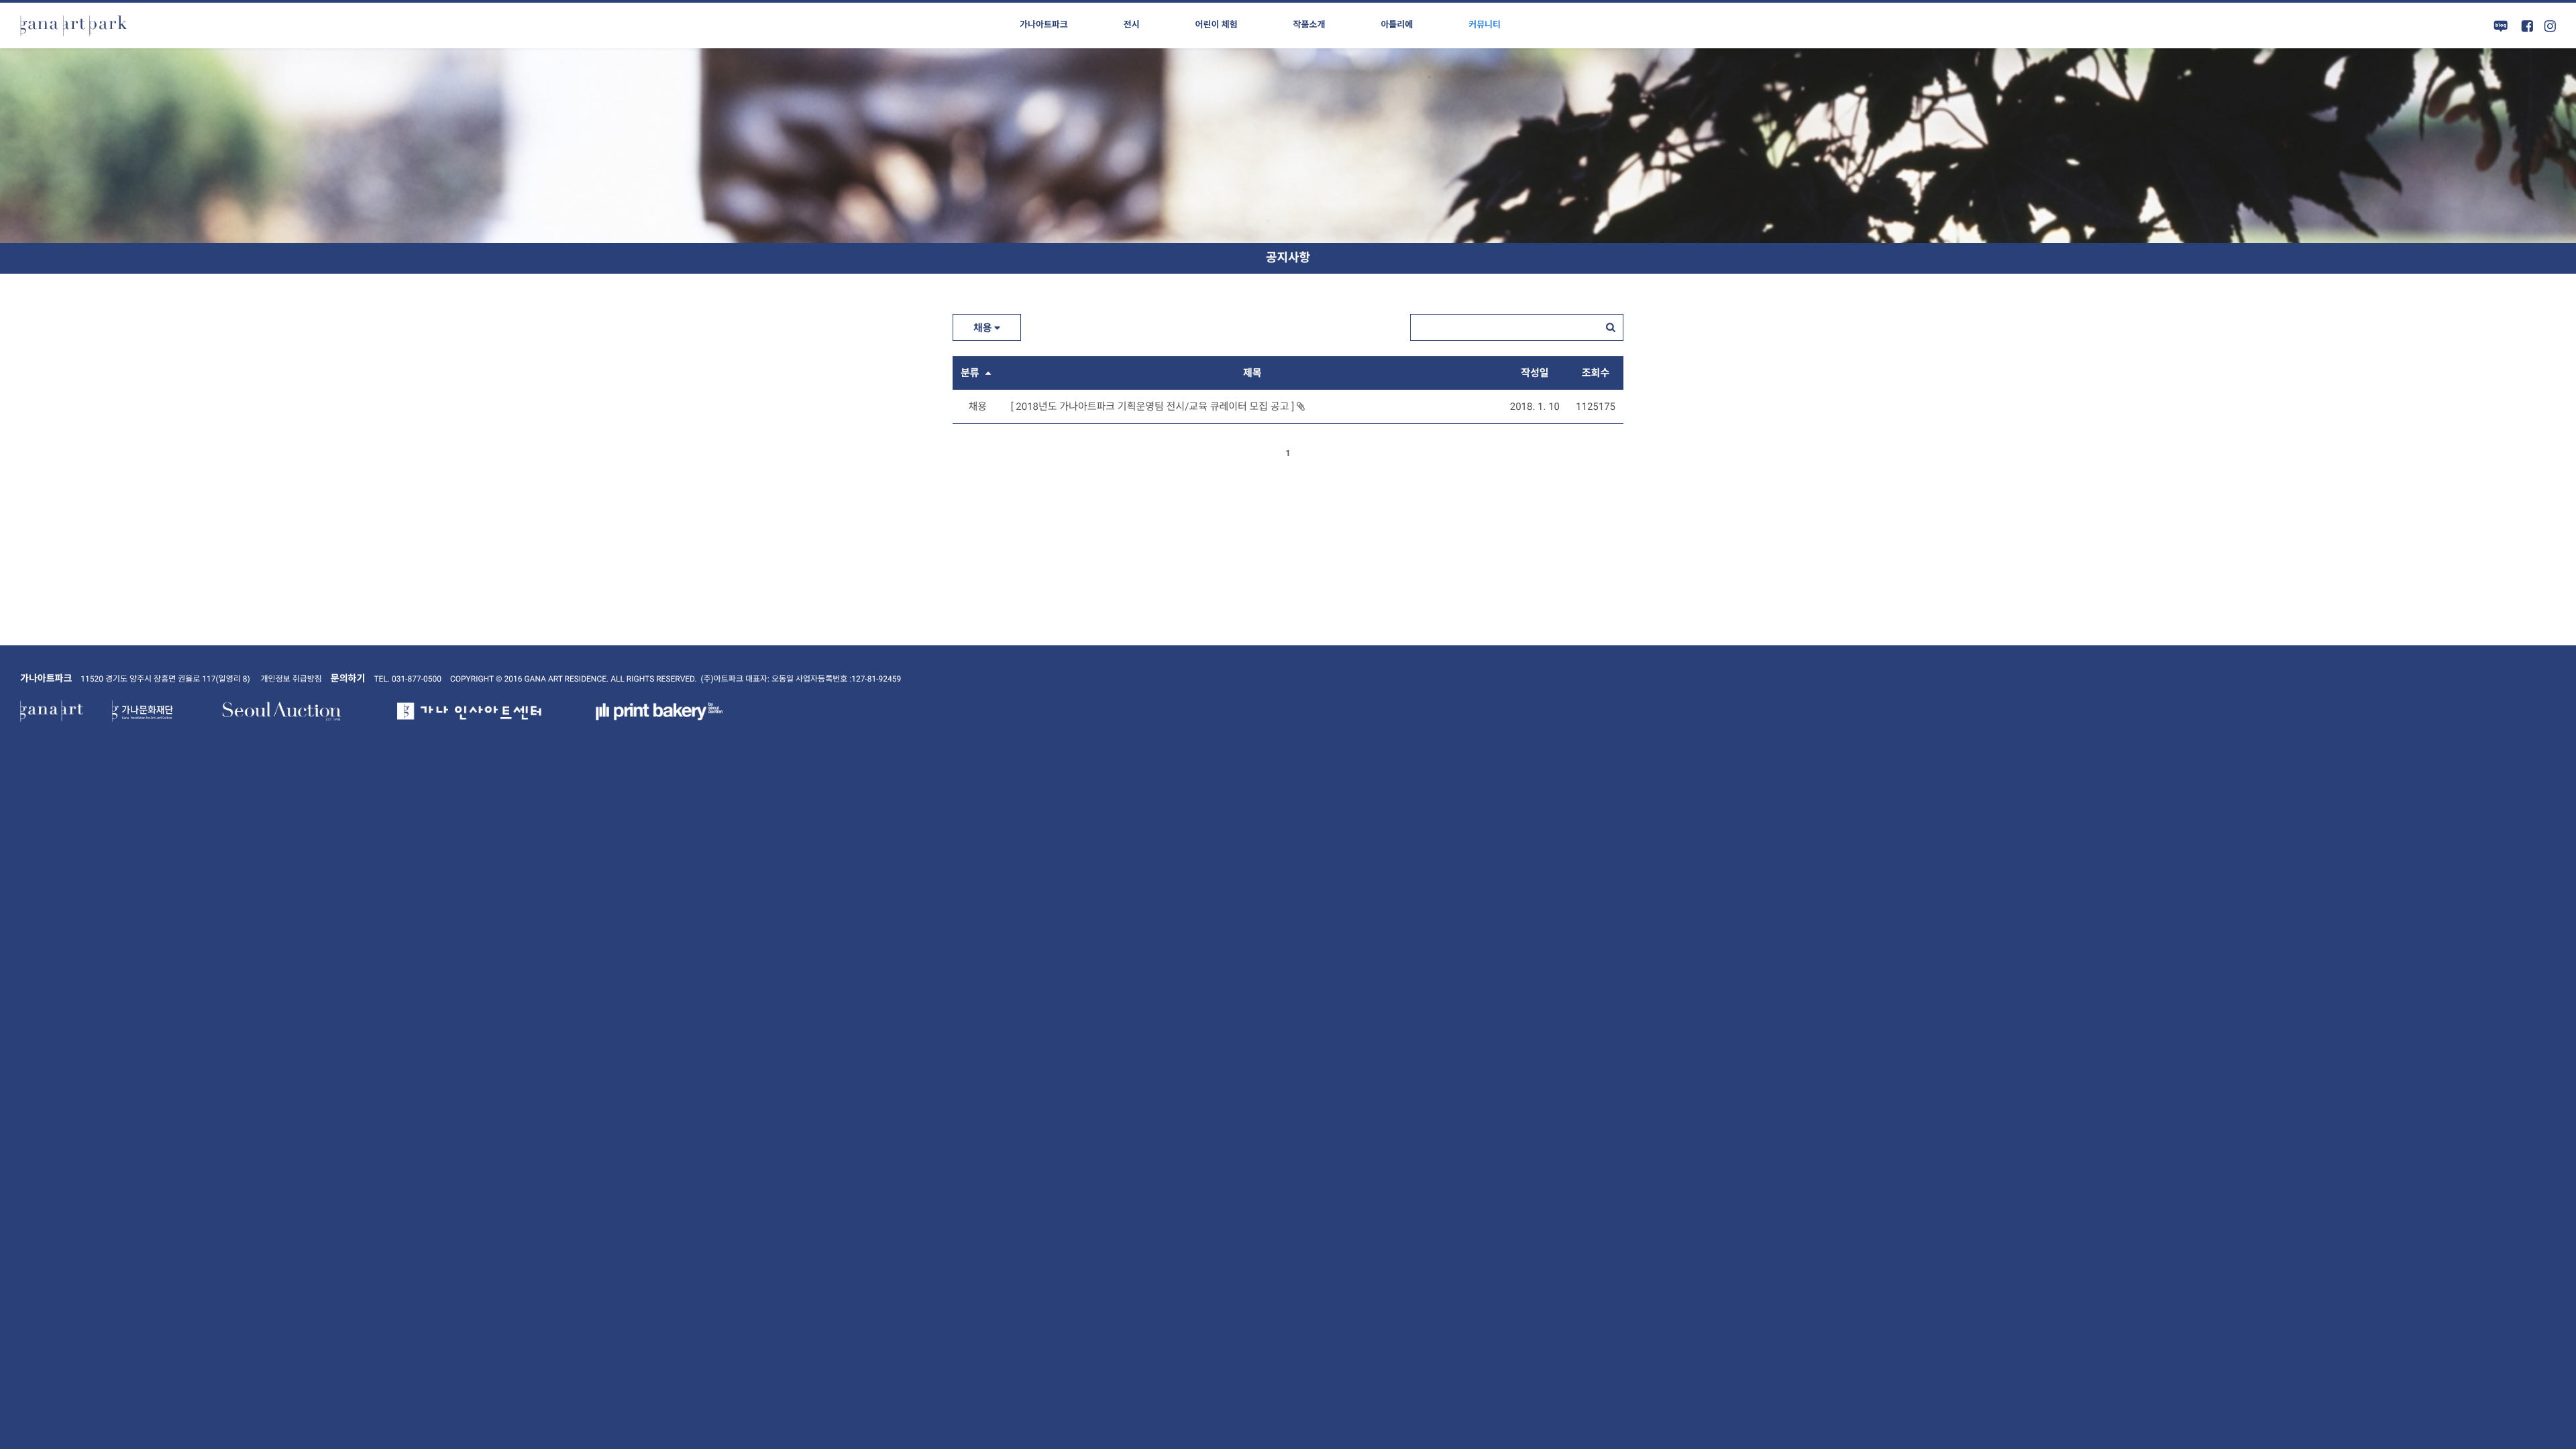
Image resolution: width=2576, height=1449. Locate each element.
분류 (971, 373)
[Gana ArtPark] (74, 25)
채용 (984, 328)
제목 (1252, 373)
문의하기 (348, 679)
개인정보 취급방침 (291, 679)
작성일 (1535, 373)
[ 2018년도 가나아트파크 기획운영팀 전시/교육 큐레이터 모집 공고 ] (1154, 407)
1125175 (1596, 407)
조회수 (1596, 373)
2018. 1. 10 (1535, 407)
